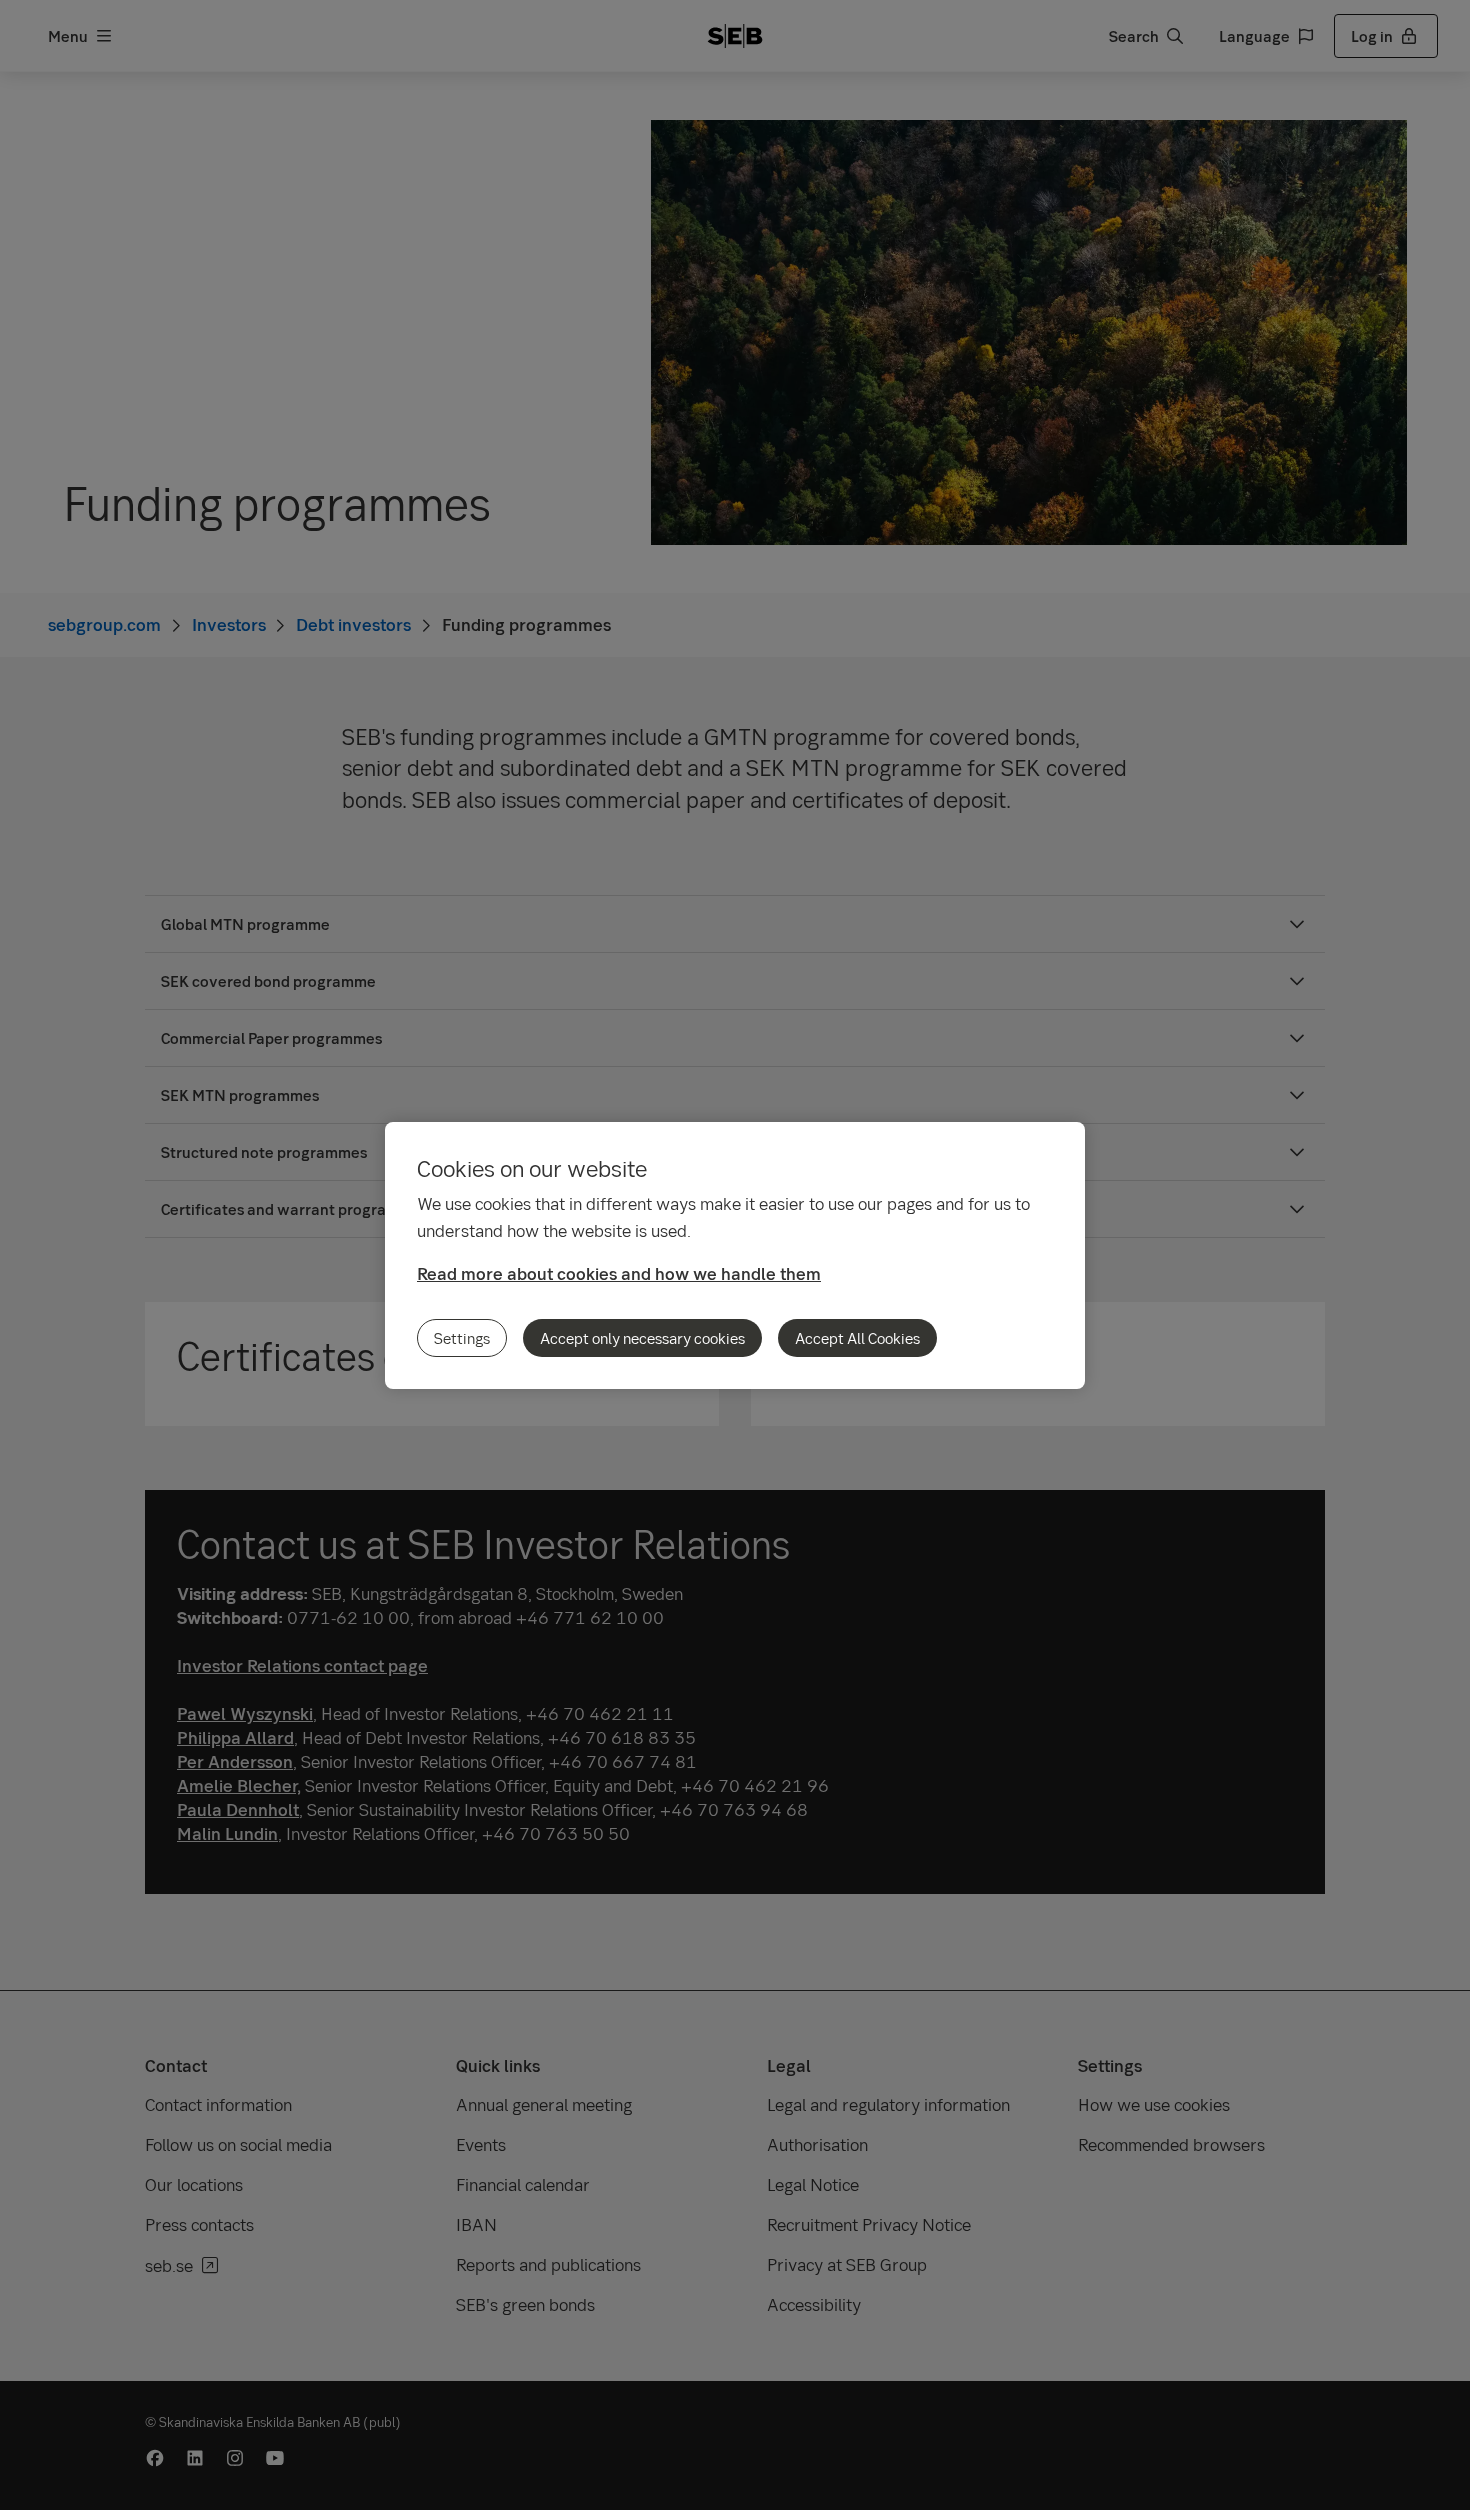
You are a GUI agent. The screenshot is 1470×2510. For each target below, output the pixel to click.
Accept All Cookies (857, 1338)
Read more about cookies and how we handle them (619, 1273)
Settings (462, 1338)
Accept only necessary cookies (642, 1338)
